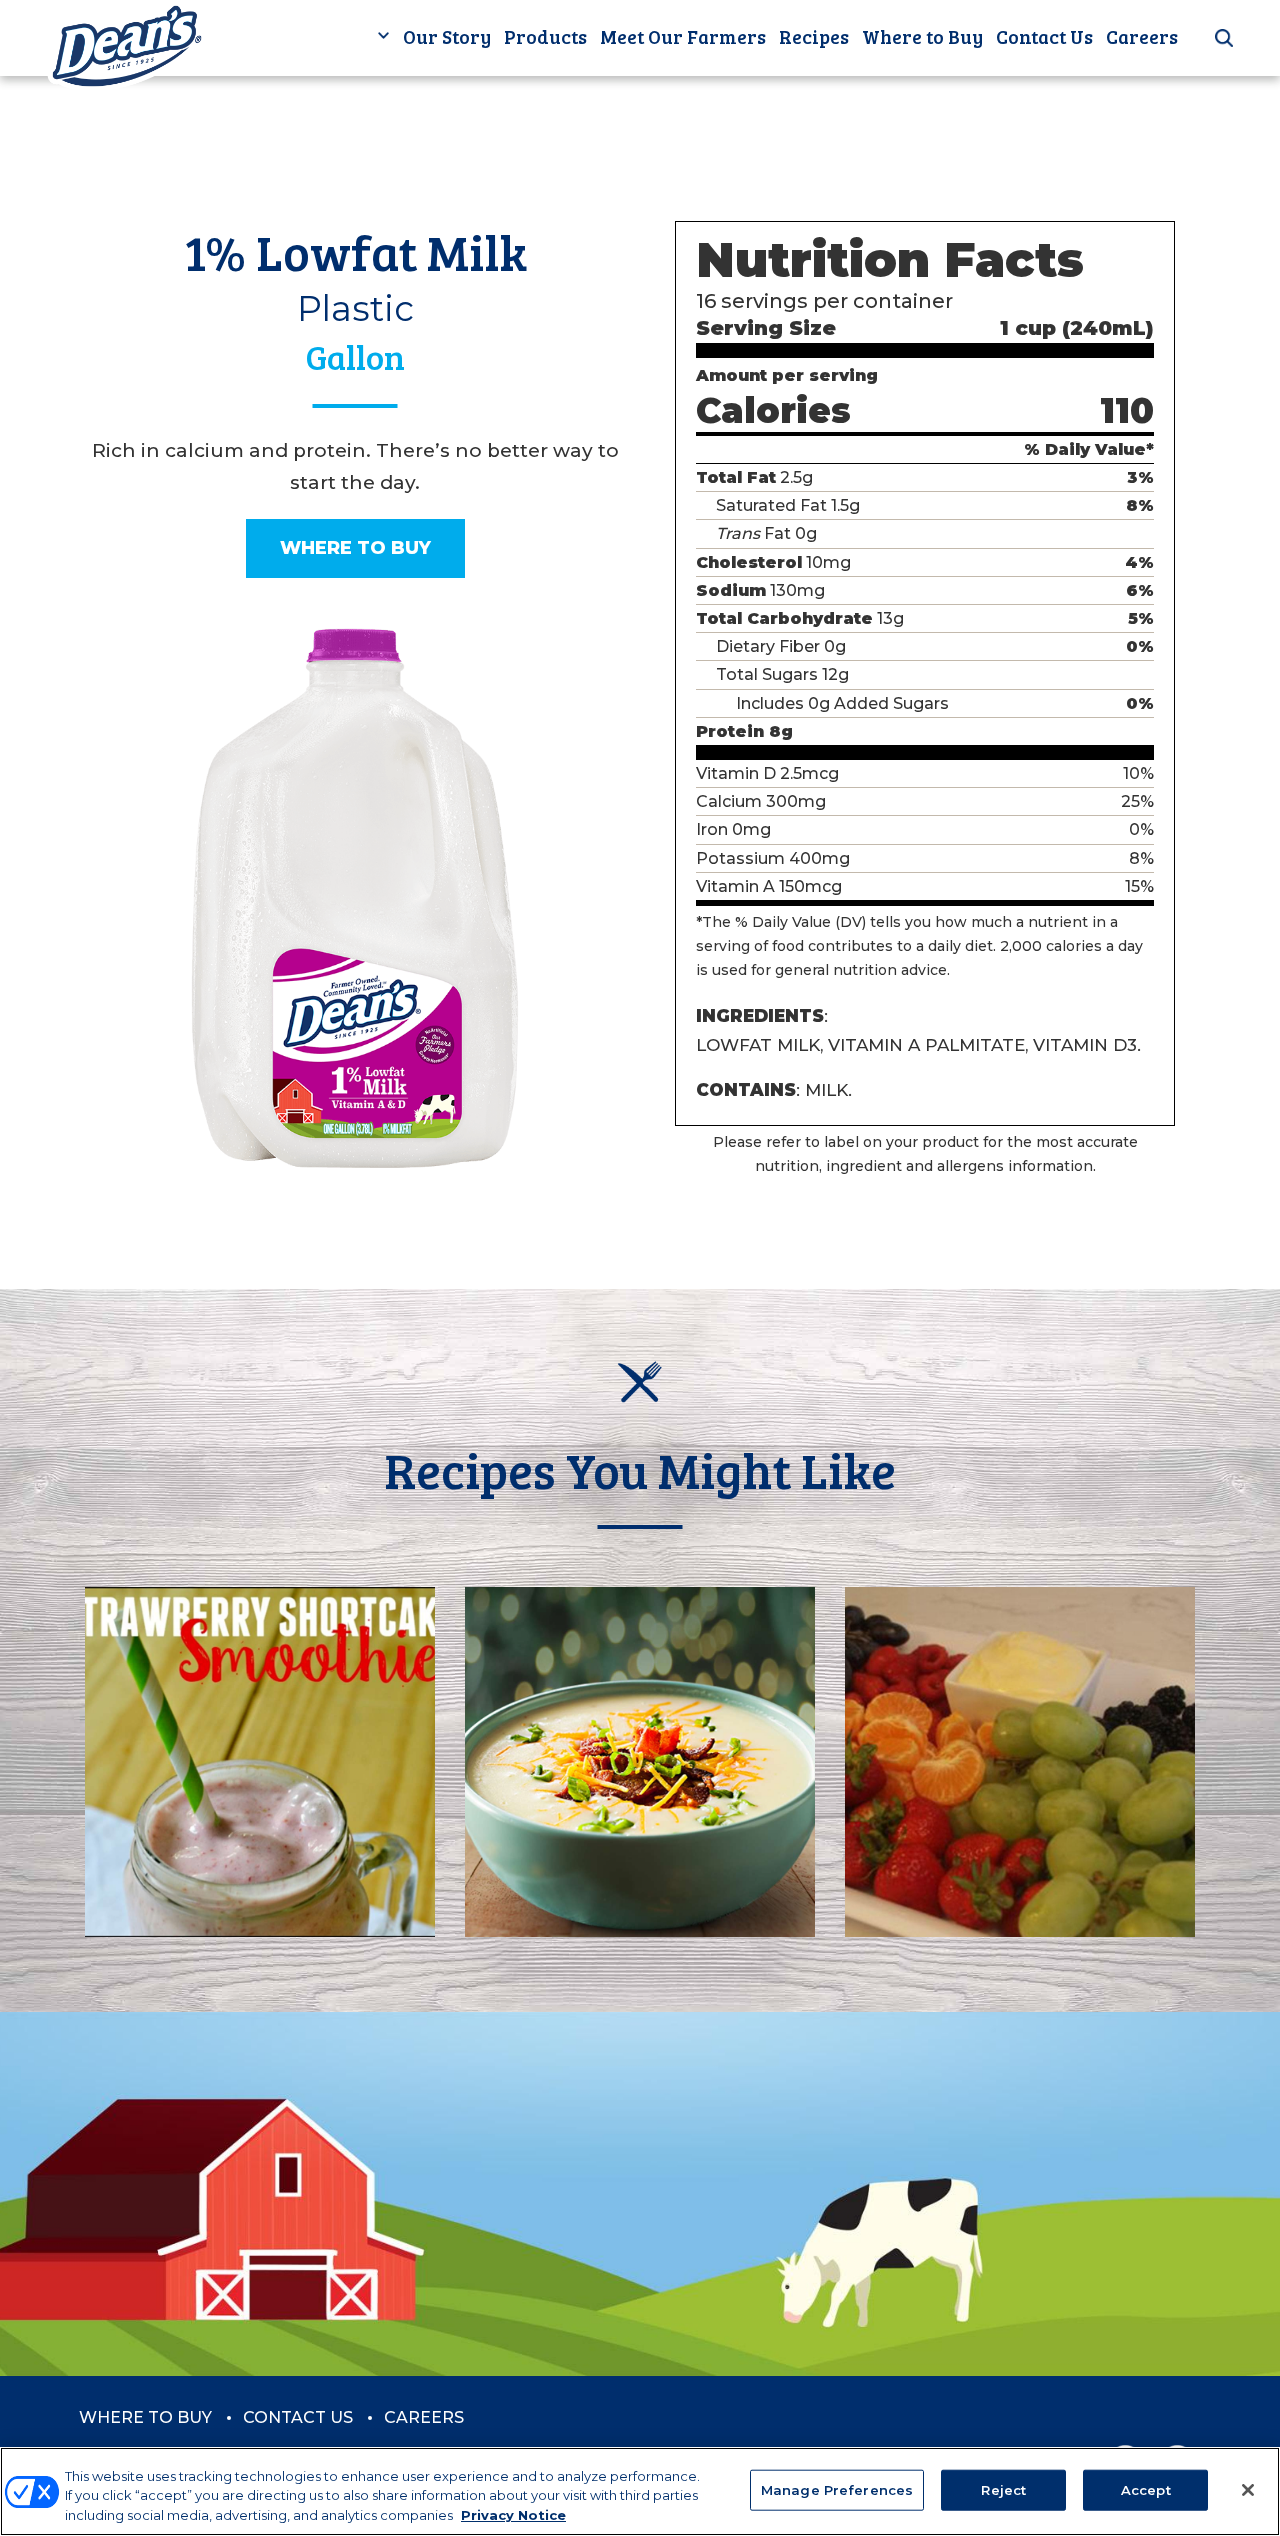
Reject (1003, 2489)
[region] (640, 2491)
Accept (1146, 2489)
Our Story (447, 36)
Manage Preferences (837, 2489)
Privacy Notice (513, 2515)
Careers (1142, 36)
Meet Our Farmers (683, 36)
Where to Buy (922, 36)
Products (545, 36)
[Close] (1248, 2490)
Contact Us (1044, 36)
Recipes (814, 36)
